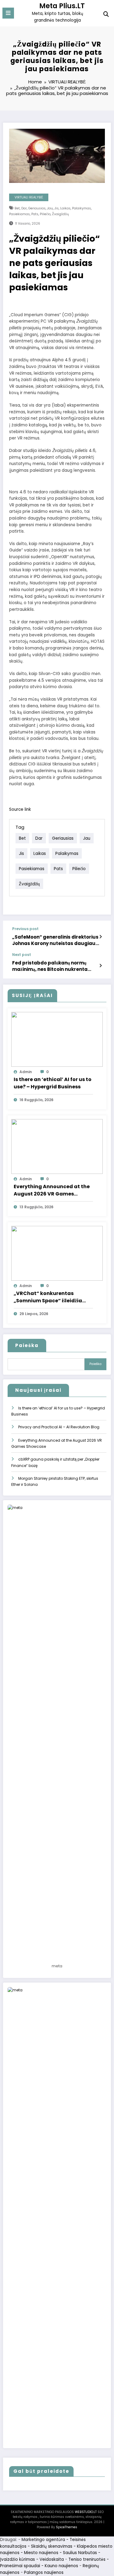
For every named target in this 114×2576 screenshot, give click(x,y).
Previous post (25, 929)
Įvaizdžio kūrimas (17, 2559)
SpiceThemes (67, 2527)
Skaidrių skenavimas (52, 2546)
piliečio (45, 214)
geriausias (37, 208)
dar (24, 208)
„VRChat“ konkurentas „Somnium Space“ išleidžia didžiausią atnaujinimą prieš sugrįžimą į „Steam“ (50, 1297)
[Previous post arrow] (100, 937)
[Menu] (8, 13)
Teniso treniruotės (87, 2559)
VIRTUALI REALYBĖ (29, 197)
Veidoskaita (52, 2559)
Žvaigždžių (60, 214)
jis (57, 208)
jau (50, 208)
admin (26, 1072)
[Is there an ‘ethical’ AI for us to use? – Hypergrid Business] (57, 1039)
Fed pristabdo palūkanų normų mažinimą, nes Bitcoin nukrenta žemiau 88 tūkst (50, 966)
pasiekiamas (19, 214)
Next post (22, 955)
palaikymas (81, 208)
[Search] (106, 14)
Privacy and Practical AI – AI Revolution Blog (59, 1427)
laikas (65, 208)
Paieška (27, 1345)
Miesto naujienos (41, 2553)
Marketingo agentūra (43, 2540)
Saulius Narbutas (80, 2553)
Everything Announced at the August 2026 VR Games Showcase (52, 1190)
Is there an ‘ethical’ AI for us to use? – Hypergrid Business (53, 1083)
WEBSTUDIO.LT (86, 2512)
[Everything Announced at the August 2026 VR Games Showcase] (57, 1146)
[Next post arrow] (100, 966)
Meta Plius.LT (62, 6)
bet (17, 208)
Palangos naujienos (44, 2572)
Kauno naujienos (61, 2566)
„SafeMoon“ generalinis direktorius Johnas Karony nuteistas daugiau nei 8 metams (55, 940)
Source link (20, 809)
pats (35, 214)
